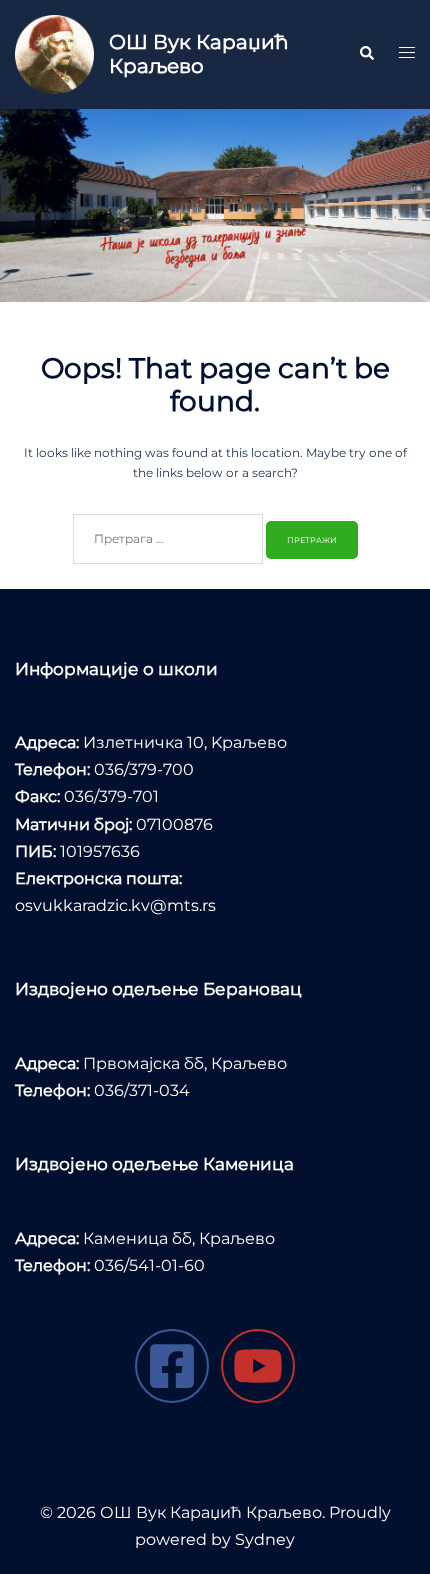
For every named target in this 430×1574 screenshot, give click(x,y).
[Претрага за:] (168, 539)
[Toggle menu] (407, 54)
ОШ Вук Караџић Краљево (198, 54)
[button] (366, 54)
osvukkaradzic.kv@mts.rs (115, 905)
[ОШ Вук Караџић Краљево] (54, 54)
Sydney (265, 1539)
